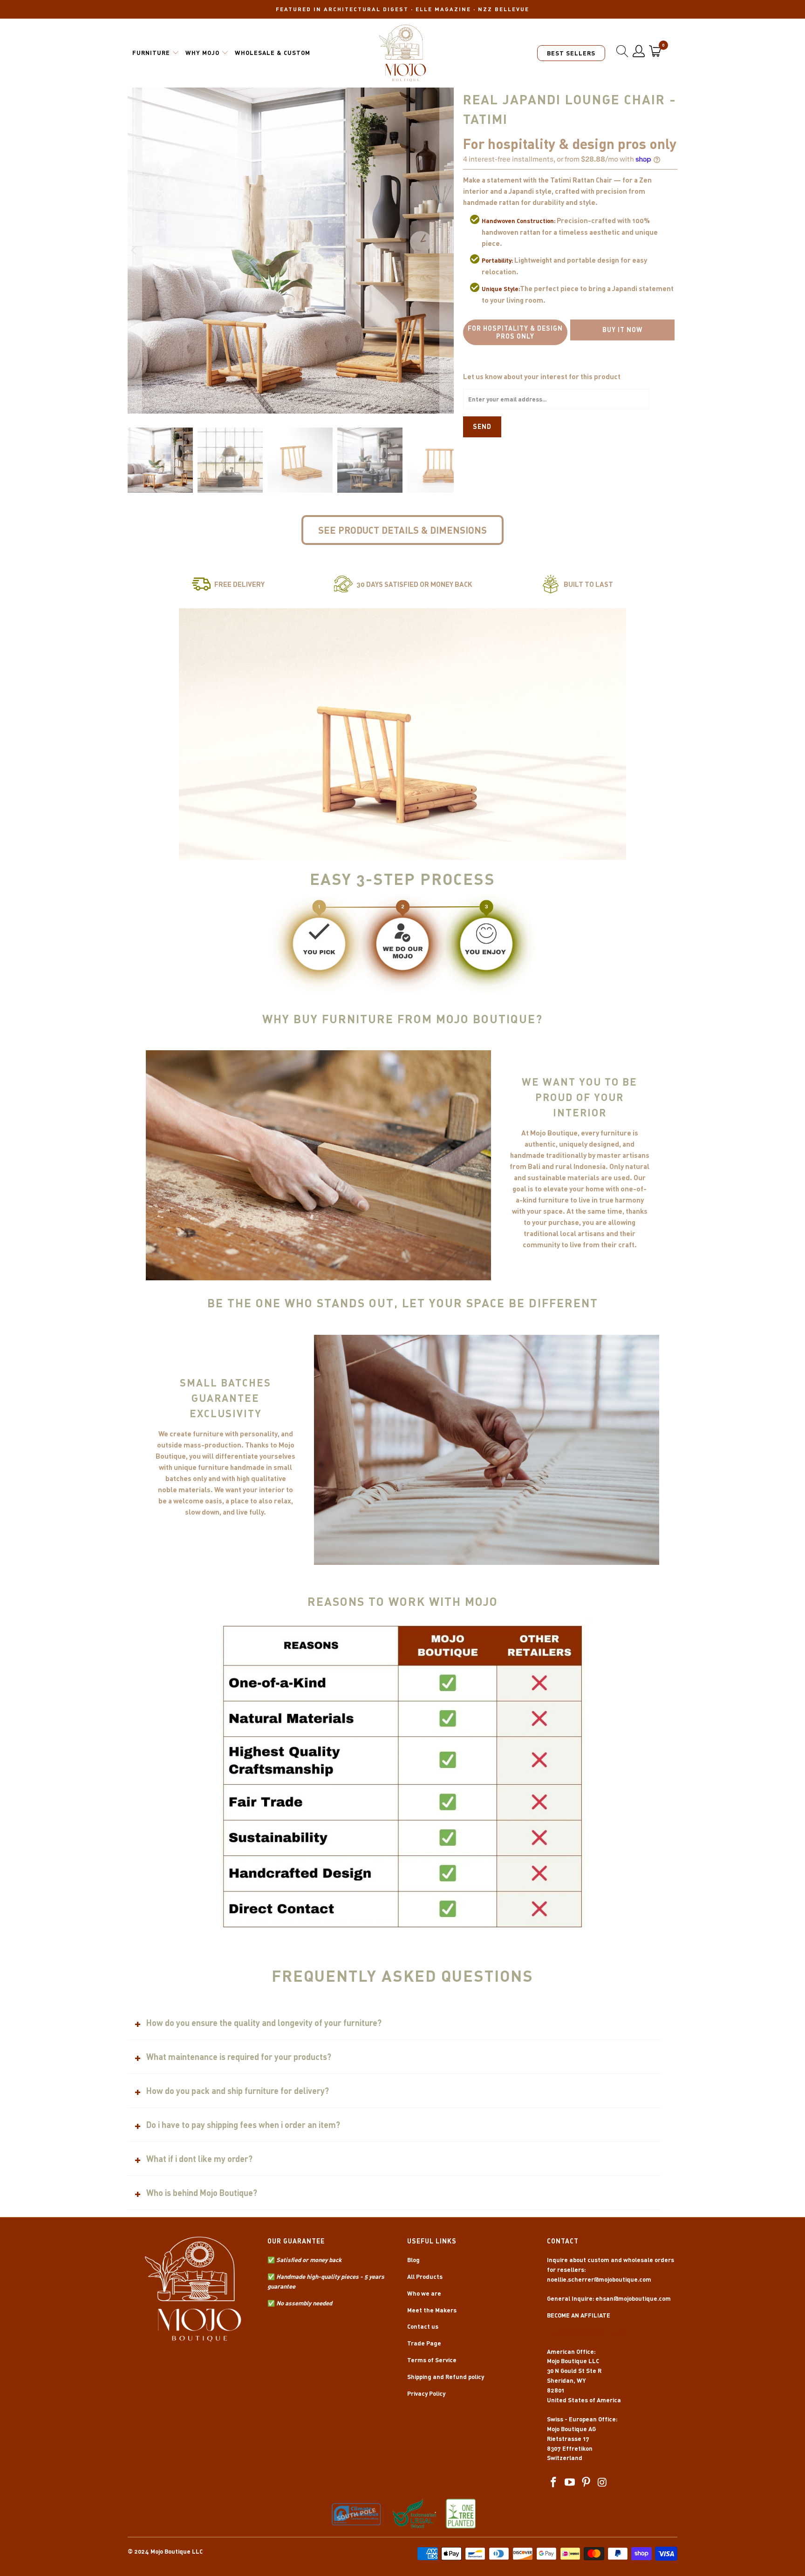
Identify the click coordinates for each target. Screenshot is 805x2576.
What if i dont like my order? (199, 2159)
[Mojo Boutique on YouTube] (570, 2483)
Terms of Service (432, 2360)
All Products (425, 2277)
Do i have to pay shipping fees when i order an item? (243, 2125)
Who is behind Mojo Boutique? (202, 2193)
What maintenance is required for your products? (239, 2057)
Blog (413, 2260)
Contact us (423, 2326)
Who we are (424, 2293)
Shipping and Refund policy (446, 2377)
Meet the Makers (432, 2310)
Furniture (151, 53)
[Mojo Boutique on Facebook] (554, 2483)
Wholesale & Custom (273, 53)
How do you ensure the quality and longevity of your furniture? (264, 2023)
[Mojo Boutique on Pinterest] (586, 2483)
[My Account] (639, 51)
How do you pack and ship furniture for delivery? (238, 2091)
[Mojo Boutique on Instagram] (602, 2483)
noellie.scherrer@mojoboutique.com (599, 2279)
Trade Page (424, 2343)
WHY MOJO (202, 53)
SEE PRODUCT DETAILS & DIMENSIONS (402, 530)
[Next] (447, 251)
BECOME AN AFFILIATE (579, 2315)
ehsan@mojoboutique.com (633, 2298)
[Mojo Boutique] (403, 53)
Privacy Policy (426, 2393)
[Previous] (135, 251)
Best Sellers (571, 53)
